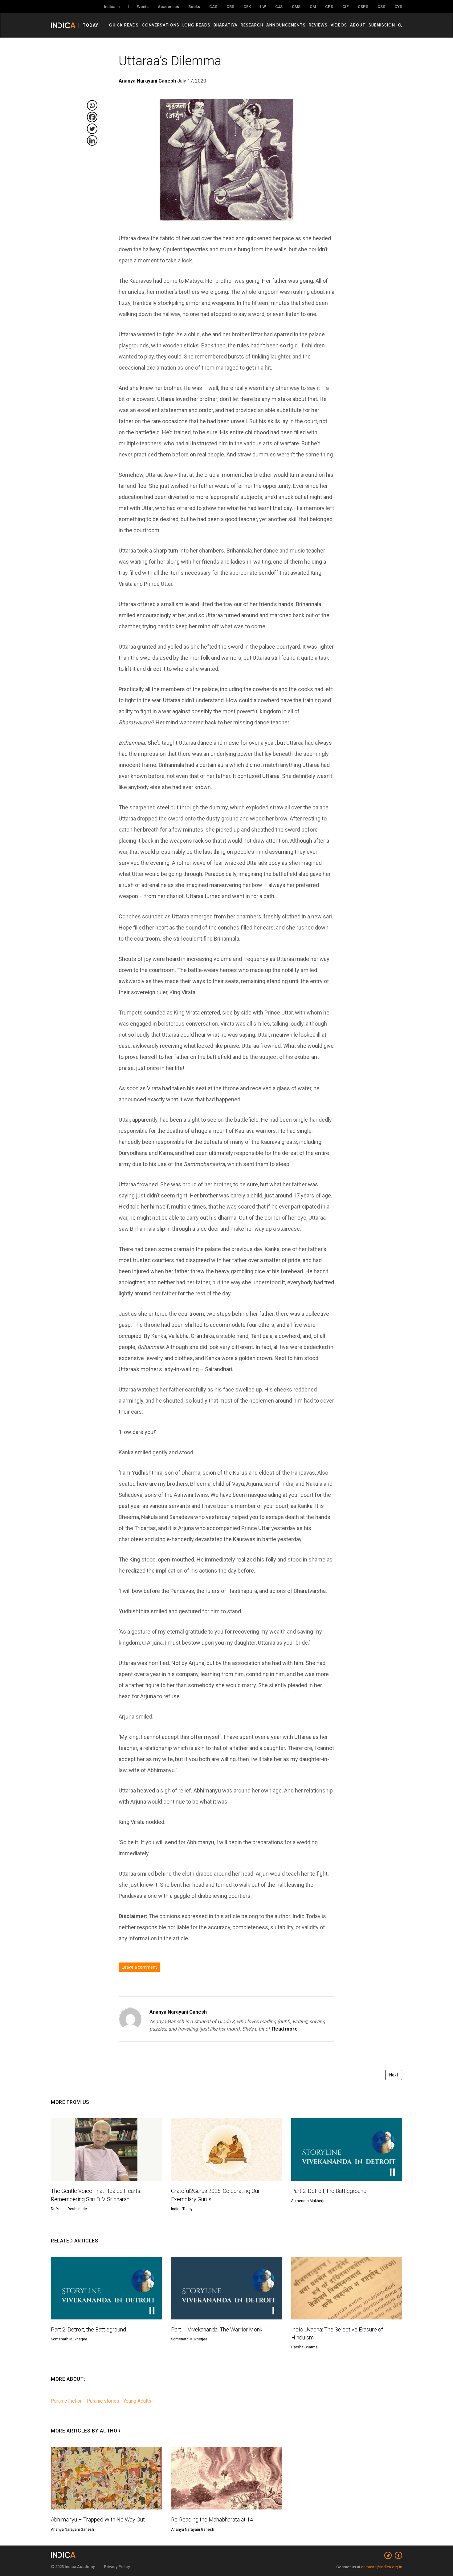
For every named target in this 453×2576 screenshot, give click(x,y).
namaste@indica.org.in (382, 2567)
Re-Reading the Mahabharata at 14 (212, 2519)
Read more (285, 2029)
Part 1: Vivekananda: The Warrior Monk (217, 2329)
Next (394, 2075)
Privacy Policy (117, 2567)
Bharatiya (226, 25)
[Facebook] (92, 117)
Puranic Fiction (67, 2401)
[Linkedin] (92, 140)
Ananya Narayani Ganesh (178, 2012)
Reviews (318, 25)
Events (143, 7)
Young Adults (137, 2401)
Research (252, 25)
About (358, 25)
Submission (382, 25)
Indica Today (182, 2209)
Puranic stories (103, 2401)
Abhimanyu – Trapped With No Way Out (98, 2519)
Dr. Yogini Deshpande (69, 2209)
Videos (339, 25)
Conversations (161, 25)
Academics (168, 7)
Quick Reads (124, 25)
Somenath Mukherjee (309, 2201)
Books (194, 7)
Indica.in (112, 7)
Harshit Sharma (304, 2347)
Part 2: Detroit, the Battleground (329, 2191)
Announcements (286, 25)
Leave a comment (139, 1967)
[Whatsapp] (92, 105)
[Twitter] (92, 129)
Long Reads (196, 25)
